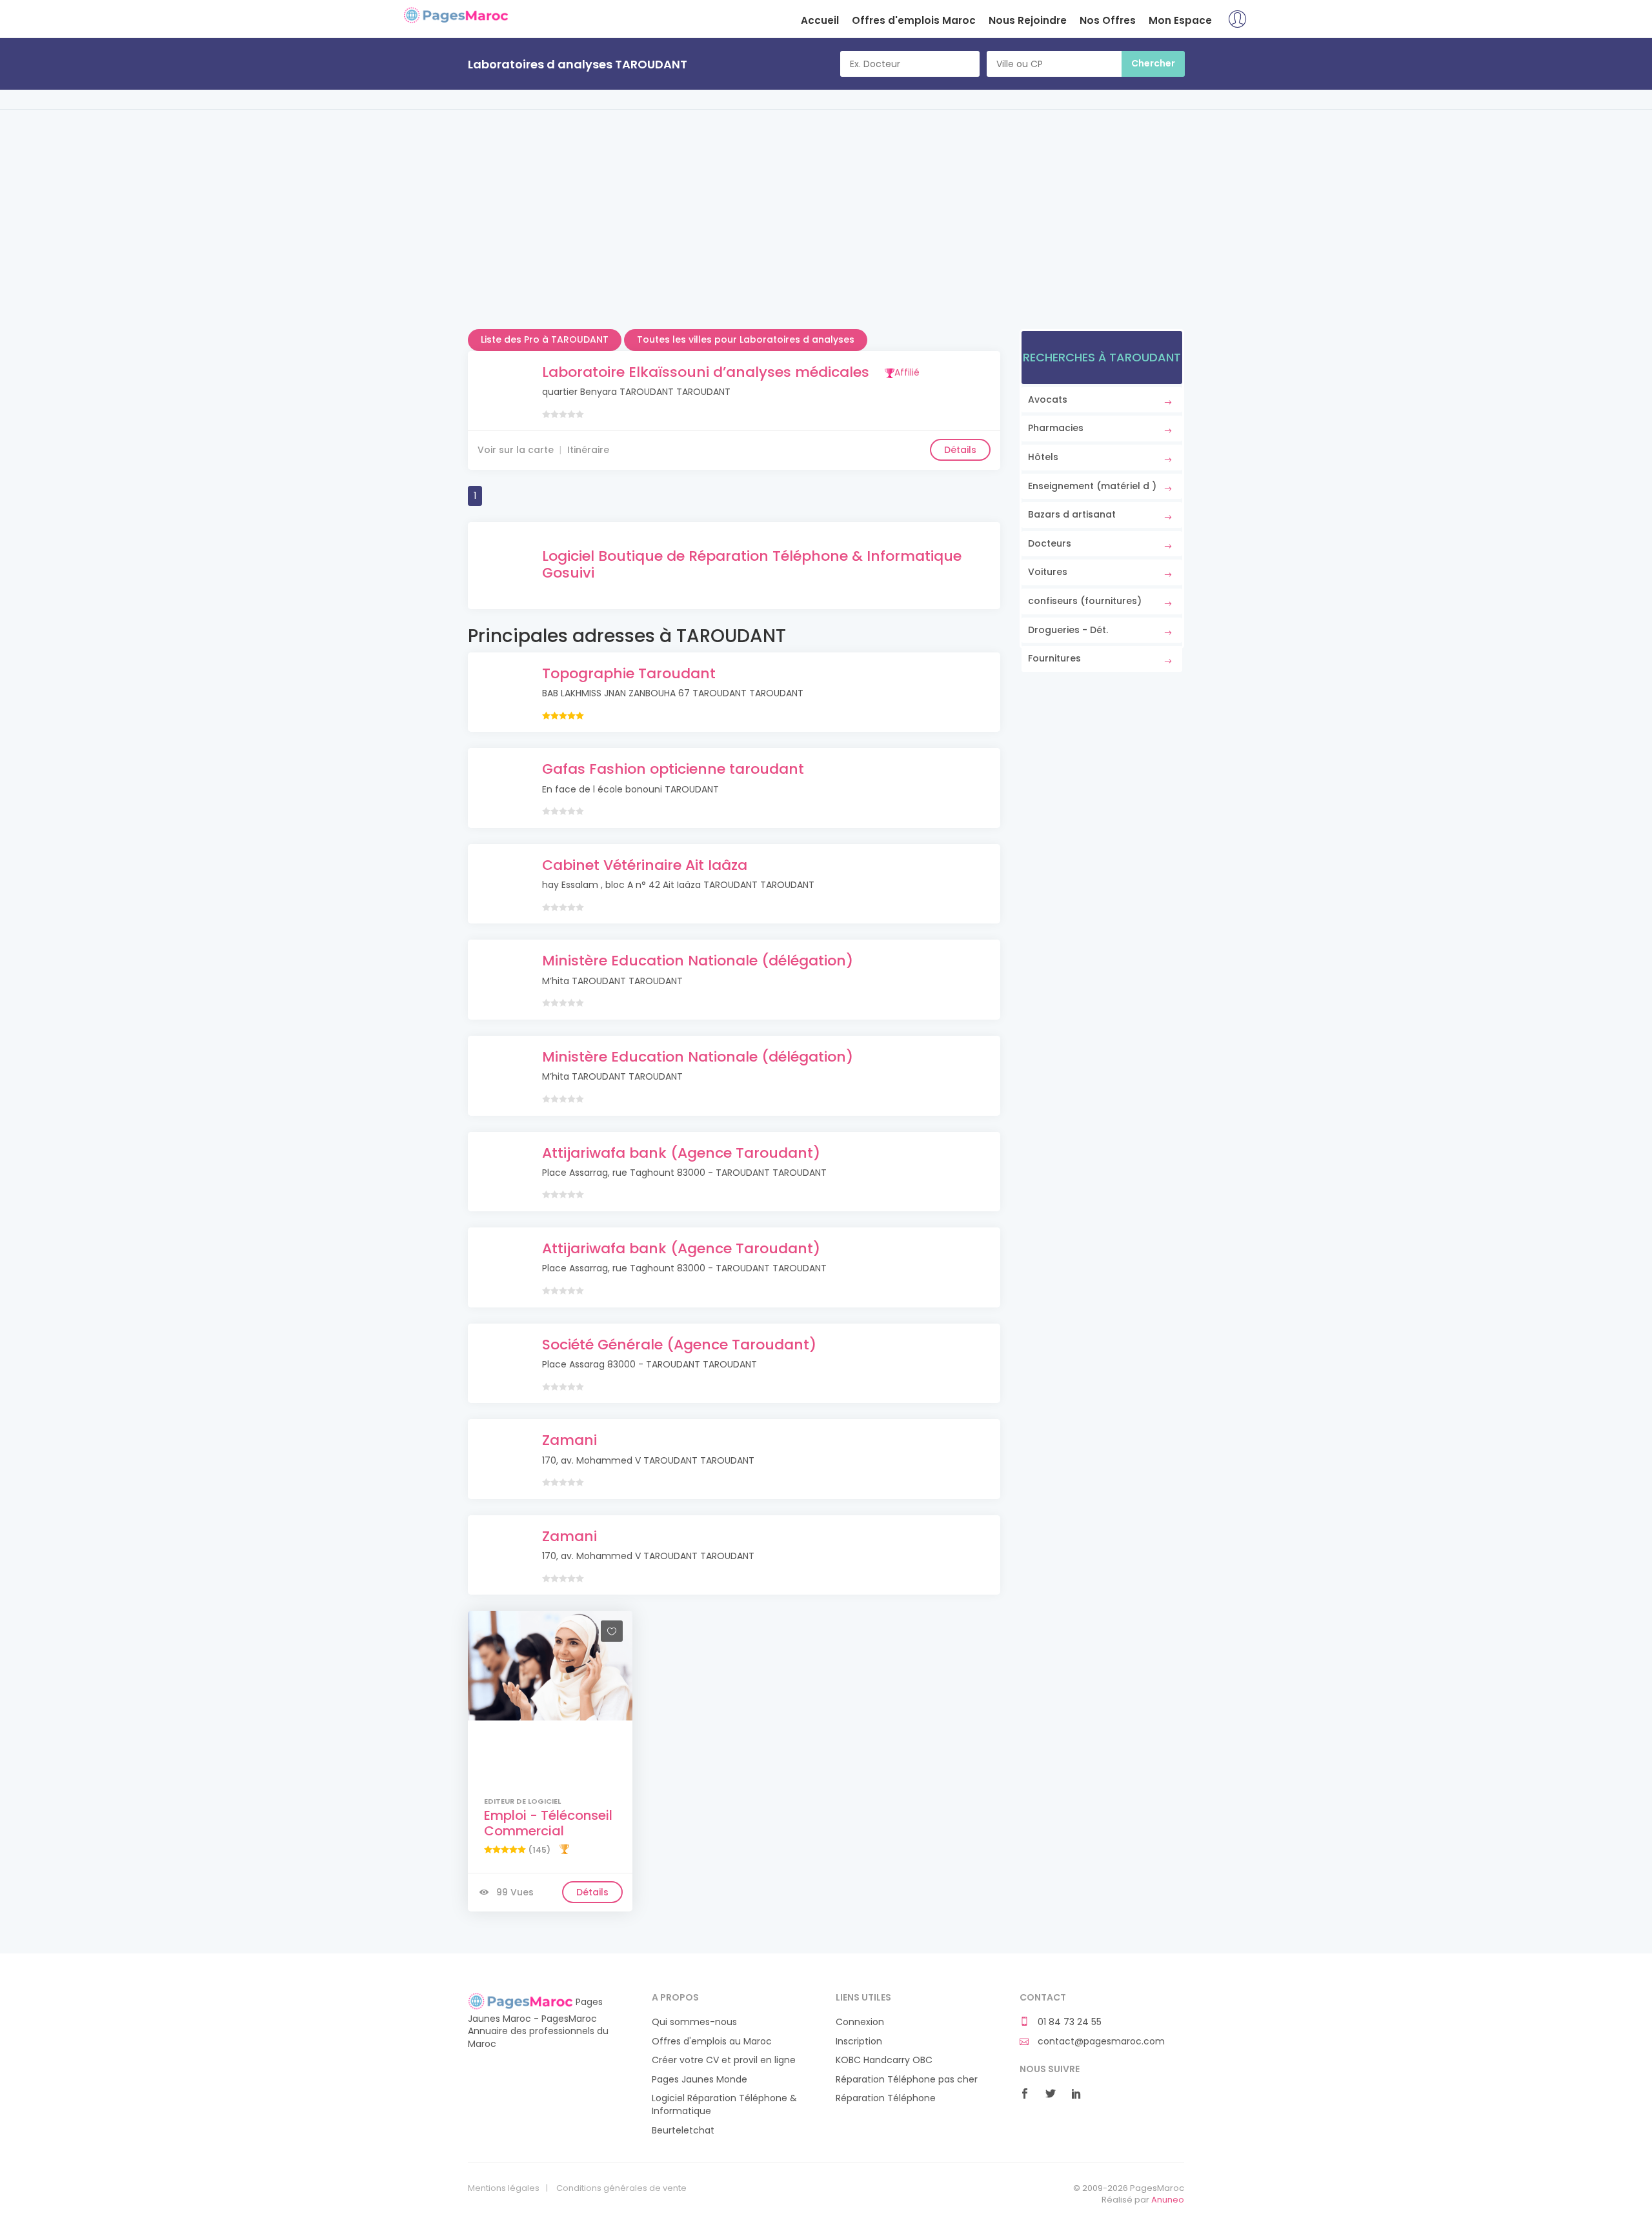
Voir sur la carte (516, 450)
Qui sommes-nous (694, 2022)
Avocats (1048, 399)
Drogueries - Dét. (1068, 630)
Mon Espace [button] (1180, 20)
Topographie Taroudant (629, 673)
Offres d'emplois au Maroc (712, 2042)
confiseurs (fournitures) (1085, 601)
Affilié (907, 372)
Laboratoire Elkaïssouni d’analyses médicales (706, 372)
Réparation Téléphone (886, 2098)
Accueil (820, 20)
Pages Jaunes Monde (700, 2080)
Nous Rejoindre (1028, 20)
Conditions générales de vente (621, 2188)
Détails (960, 450)
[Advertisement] (826, 239)
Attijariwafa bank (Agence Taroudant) (681, 1153)
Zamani (569, 1440)
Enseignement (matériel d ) (1092, 486)
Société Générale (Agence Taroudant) (679, 1345)
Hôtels (1043, 457)
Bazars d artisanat (1072, 514)
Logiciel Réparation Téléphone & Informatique (724, 2105)
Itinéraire (588, 450)
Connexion (860, 2022)
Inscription (859, 2042)
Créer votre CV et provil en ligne (724, 2060)
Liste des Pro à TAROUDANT (545, 339)
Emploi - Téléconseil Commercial (548, 1823)
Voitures (1048, 572)
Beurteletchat (683, 2131)
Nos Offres (1108, 20)
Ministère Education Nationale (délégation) (698, 961)
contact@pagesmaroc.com (1100, 2042)
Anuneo (1168, 2200)
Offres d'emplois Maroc (914, 20)
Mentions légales (504, 2188)
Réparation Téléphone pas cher (907, 2080)
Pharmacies (1056, 428)
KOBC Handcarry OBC (884, 2060)
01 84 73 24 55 (1068, 2022)
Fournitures (1054, 658)
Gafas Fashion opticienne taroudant (673, 769)
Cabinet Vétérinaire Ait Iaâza (645, 865)
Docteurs (1050, 543)
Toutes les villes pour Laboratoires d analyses (746, 339)
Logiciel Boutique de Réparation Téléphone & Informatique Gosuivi (752, 564)
